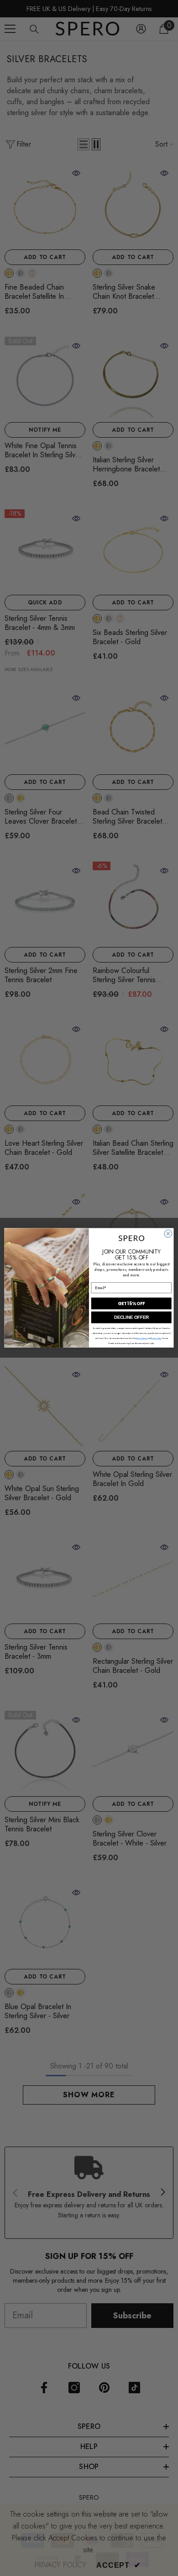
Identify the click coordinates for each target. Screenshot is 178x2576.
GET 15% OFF (131, 1304)
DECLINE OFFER (131, 1317)
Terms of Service (142, 1339)
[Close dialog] (168, 1234)
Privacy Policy (156, 1339)
